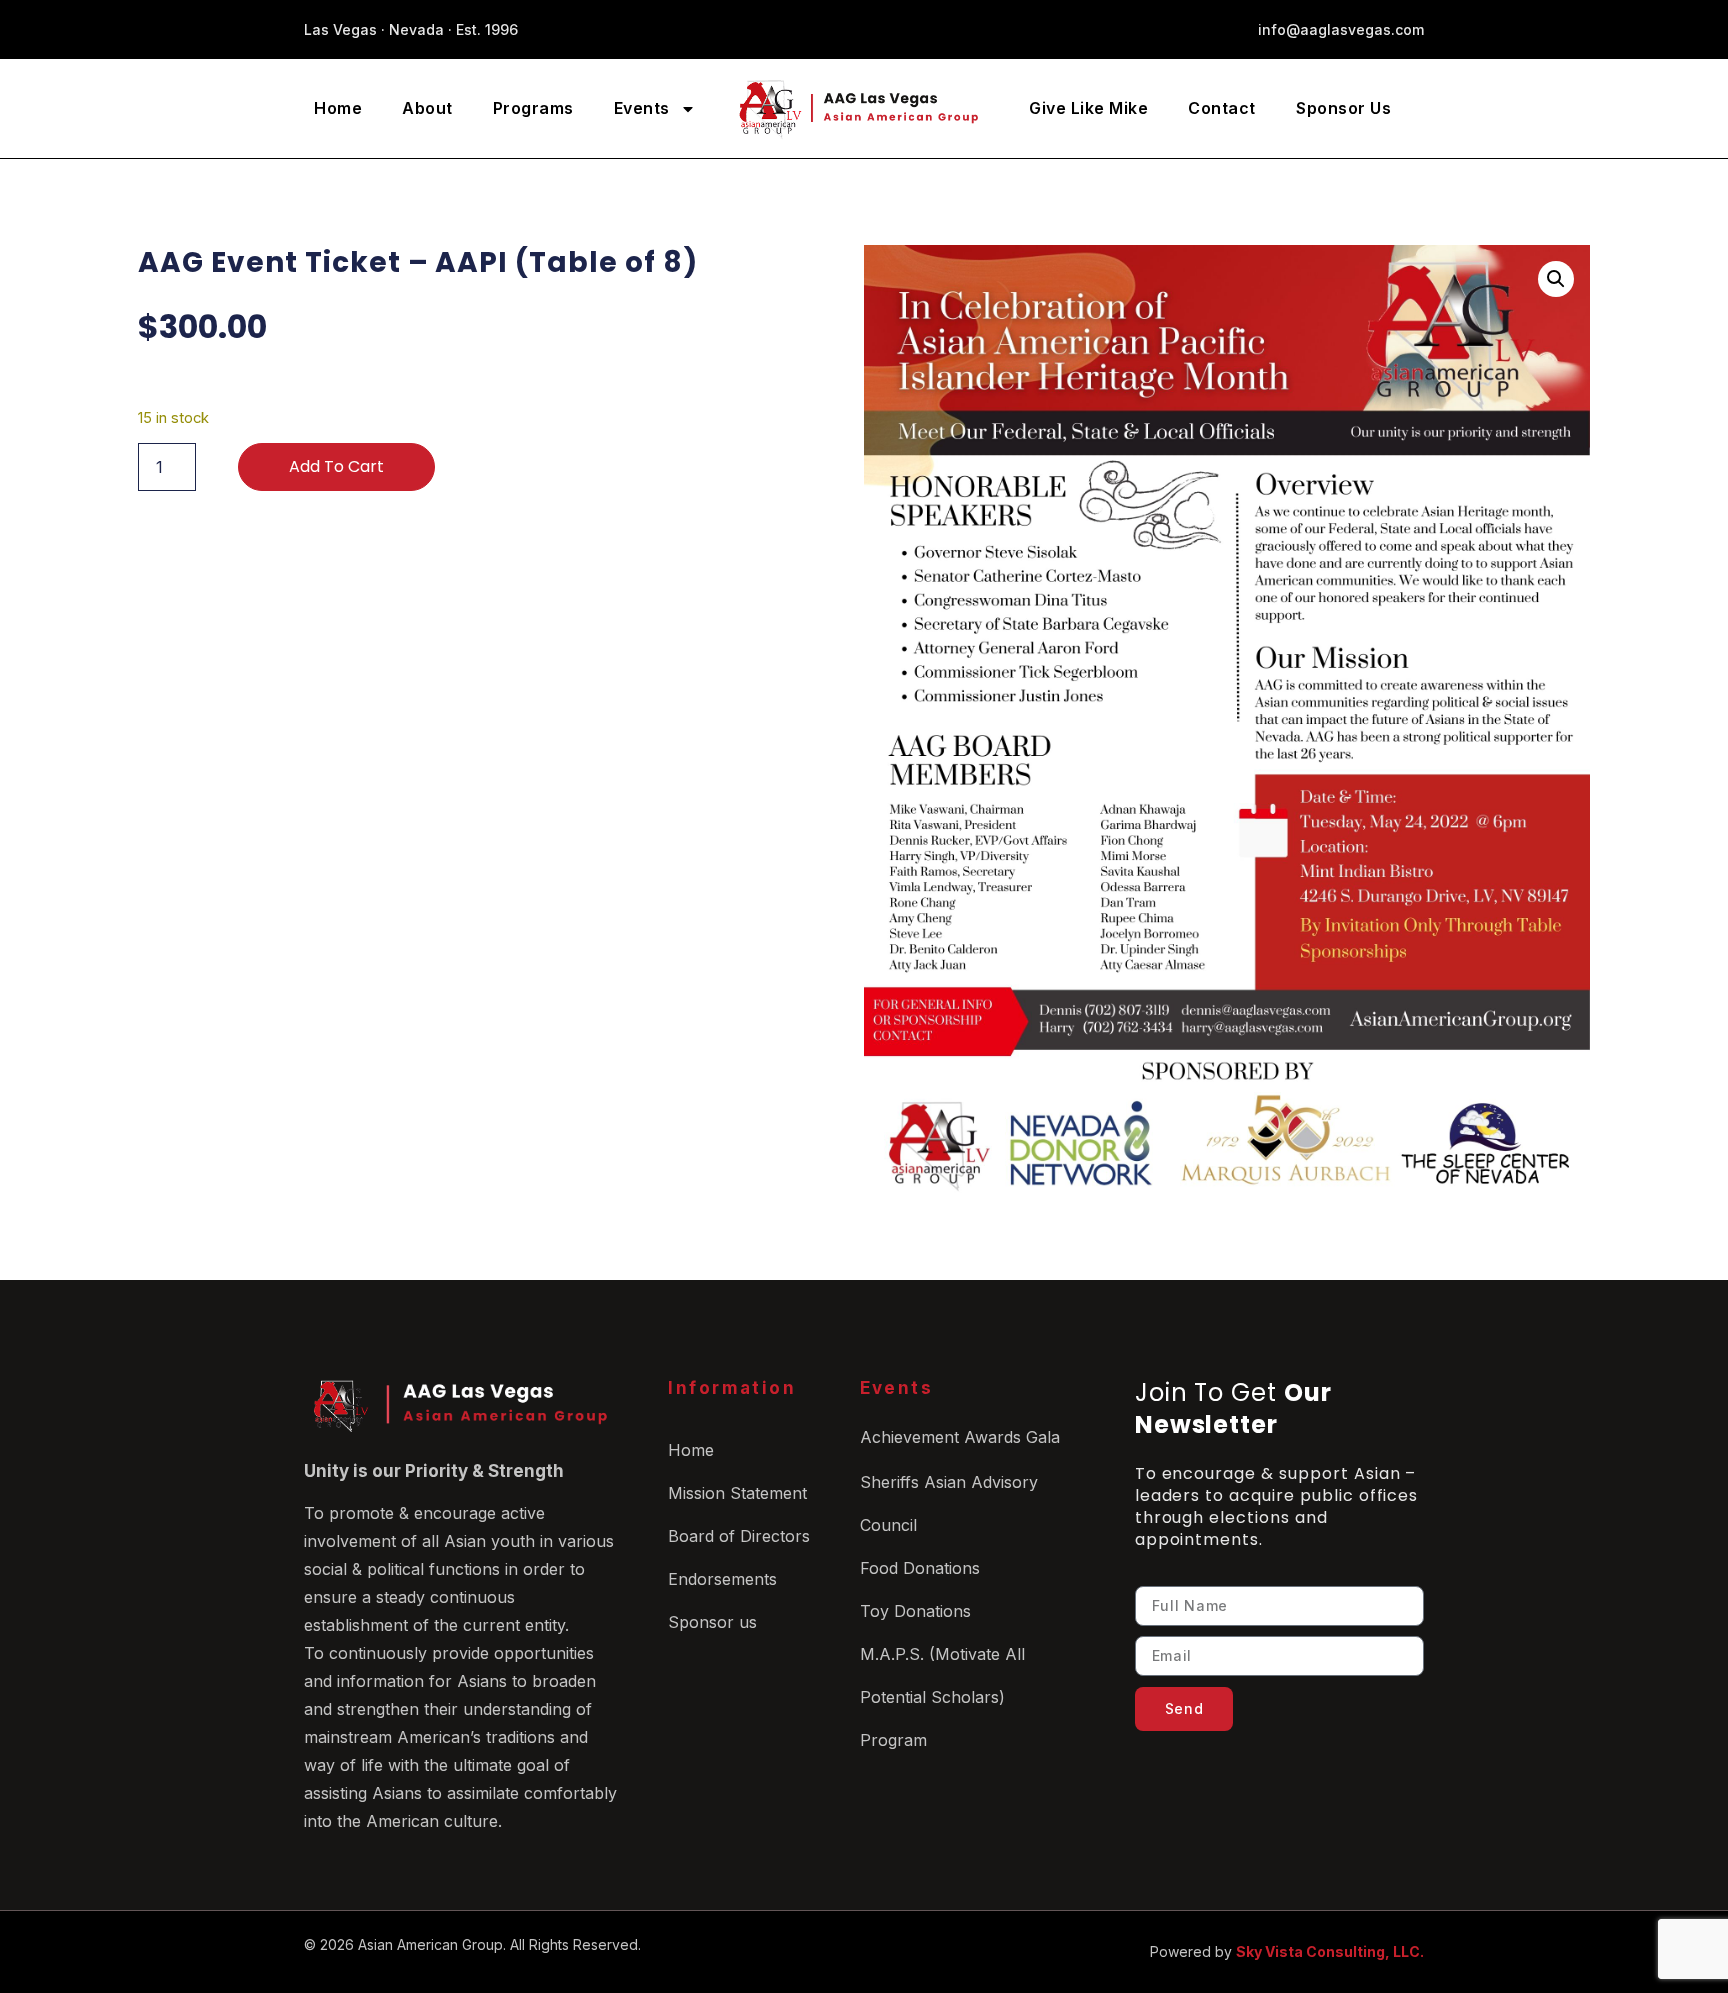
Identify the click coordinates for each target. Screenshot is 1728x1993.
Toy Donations (915, 1611)
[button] (1556, 279)
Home (338, 108)
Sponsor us (712, 1622)
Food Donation (916, 1568)
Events (642, 108)
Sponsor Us (1343, 108)
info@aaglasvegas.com (1341, 29)
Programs (533, 108)
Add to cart (336, 466)
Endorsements (722, 1579)
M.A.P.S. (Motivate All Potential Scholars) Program (942, 1697)
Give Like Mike (1088, 108)
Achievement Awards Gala (960, 1437)
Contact (1222, 108)
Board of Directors (739, 1536)
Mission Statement (737, 1493)
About (427, 108)
